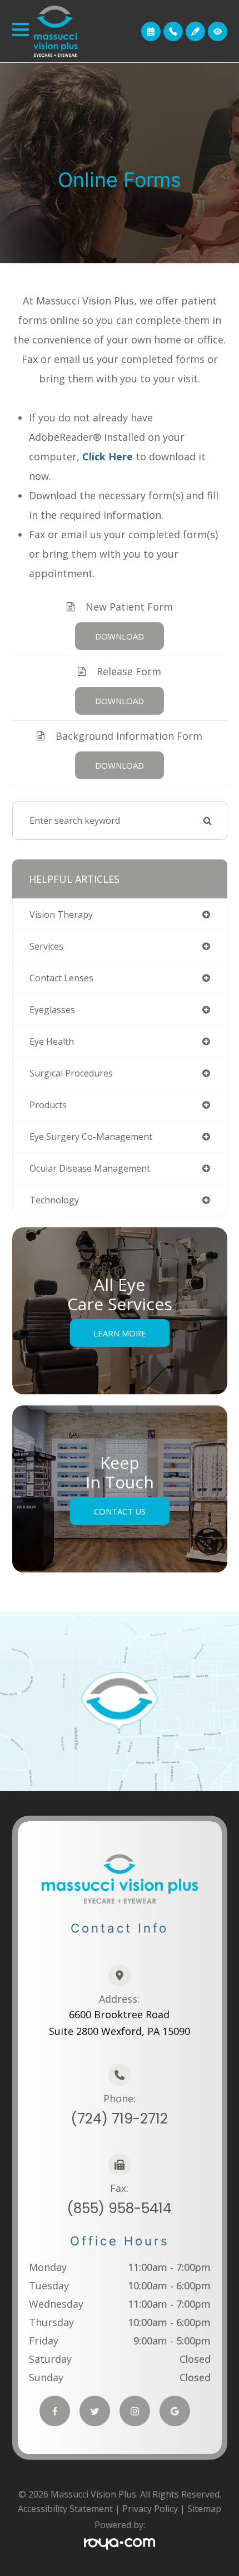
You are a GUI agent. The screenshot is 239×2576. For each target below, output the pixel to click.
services (46, 946)
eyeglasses (52, 1010)
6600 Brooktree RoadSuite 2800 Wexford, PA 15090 (120, 2023)
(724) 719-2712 (119, 2119)
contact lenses (61, 978)
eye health (52, 1041)
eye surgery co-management (91, 1137)
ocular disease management (90, 1168)
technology (54, 1200)
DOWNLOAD (120, 636)
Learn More (120, 1333)
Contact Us (120, 1511)
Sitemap (204, 2509)
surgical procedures (71, 1073)
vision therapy (61, 915)
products (48, 1105)
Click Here (108, 456)
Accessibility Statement (65, 2509)
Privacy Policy (150, 2509)
